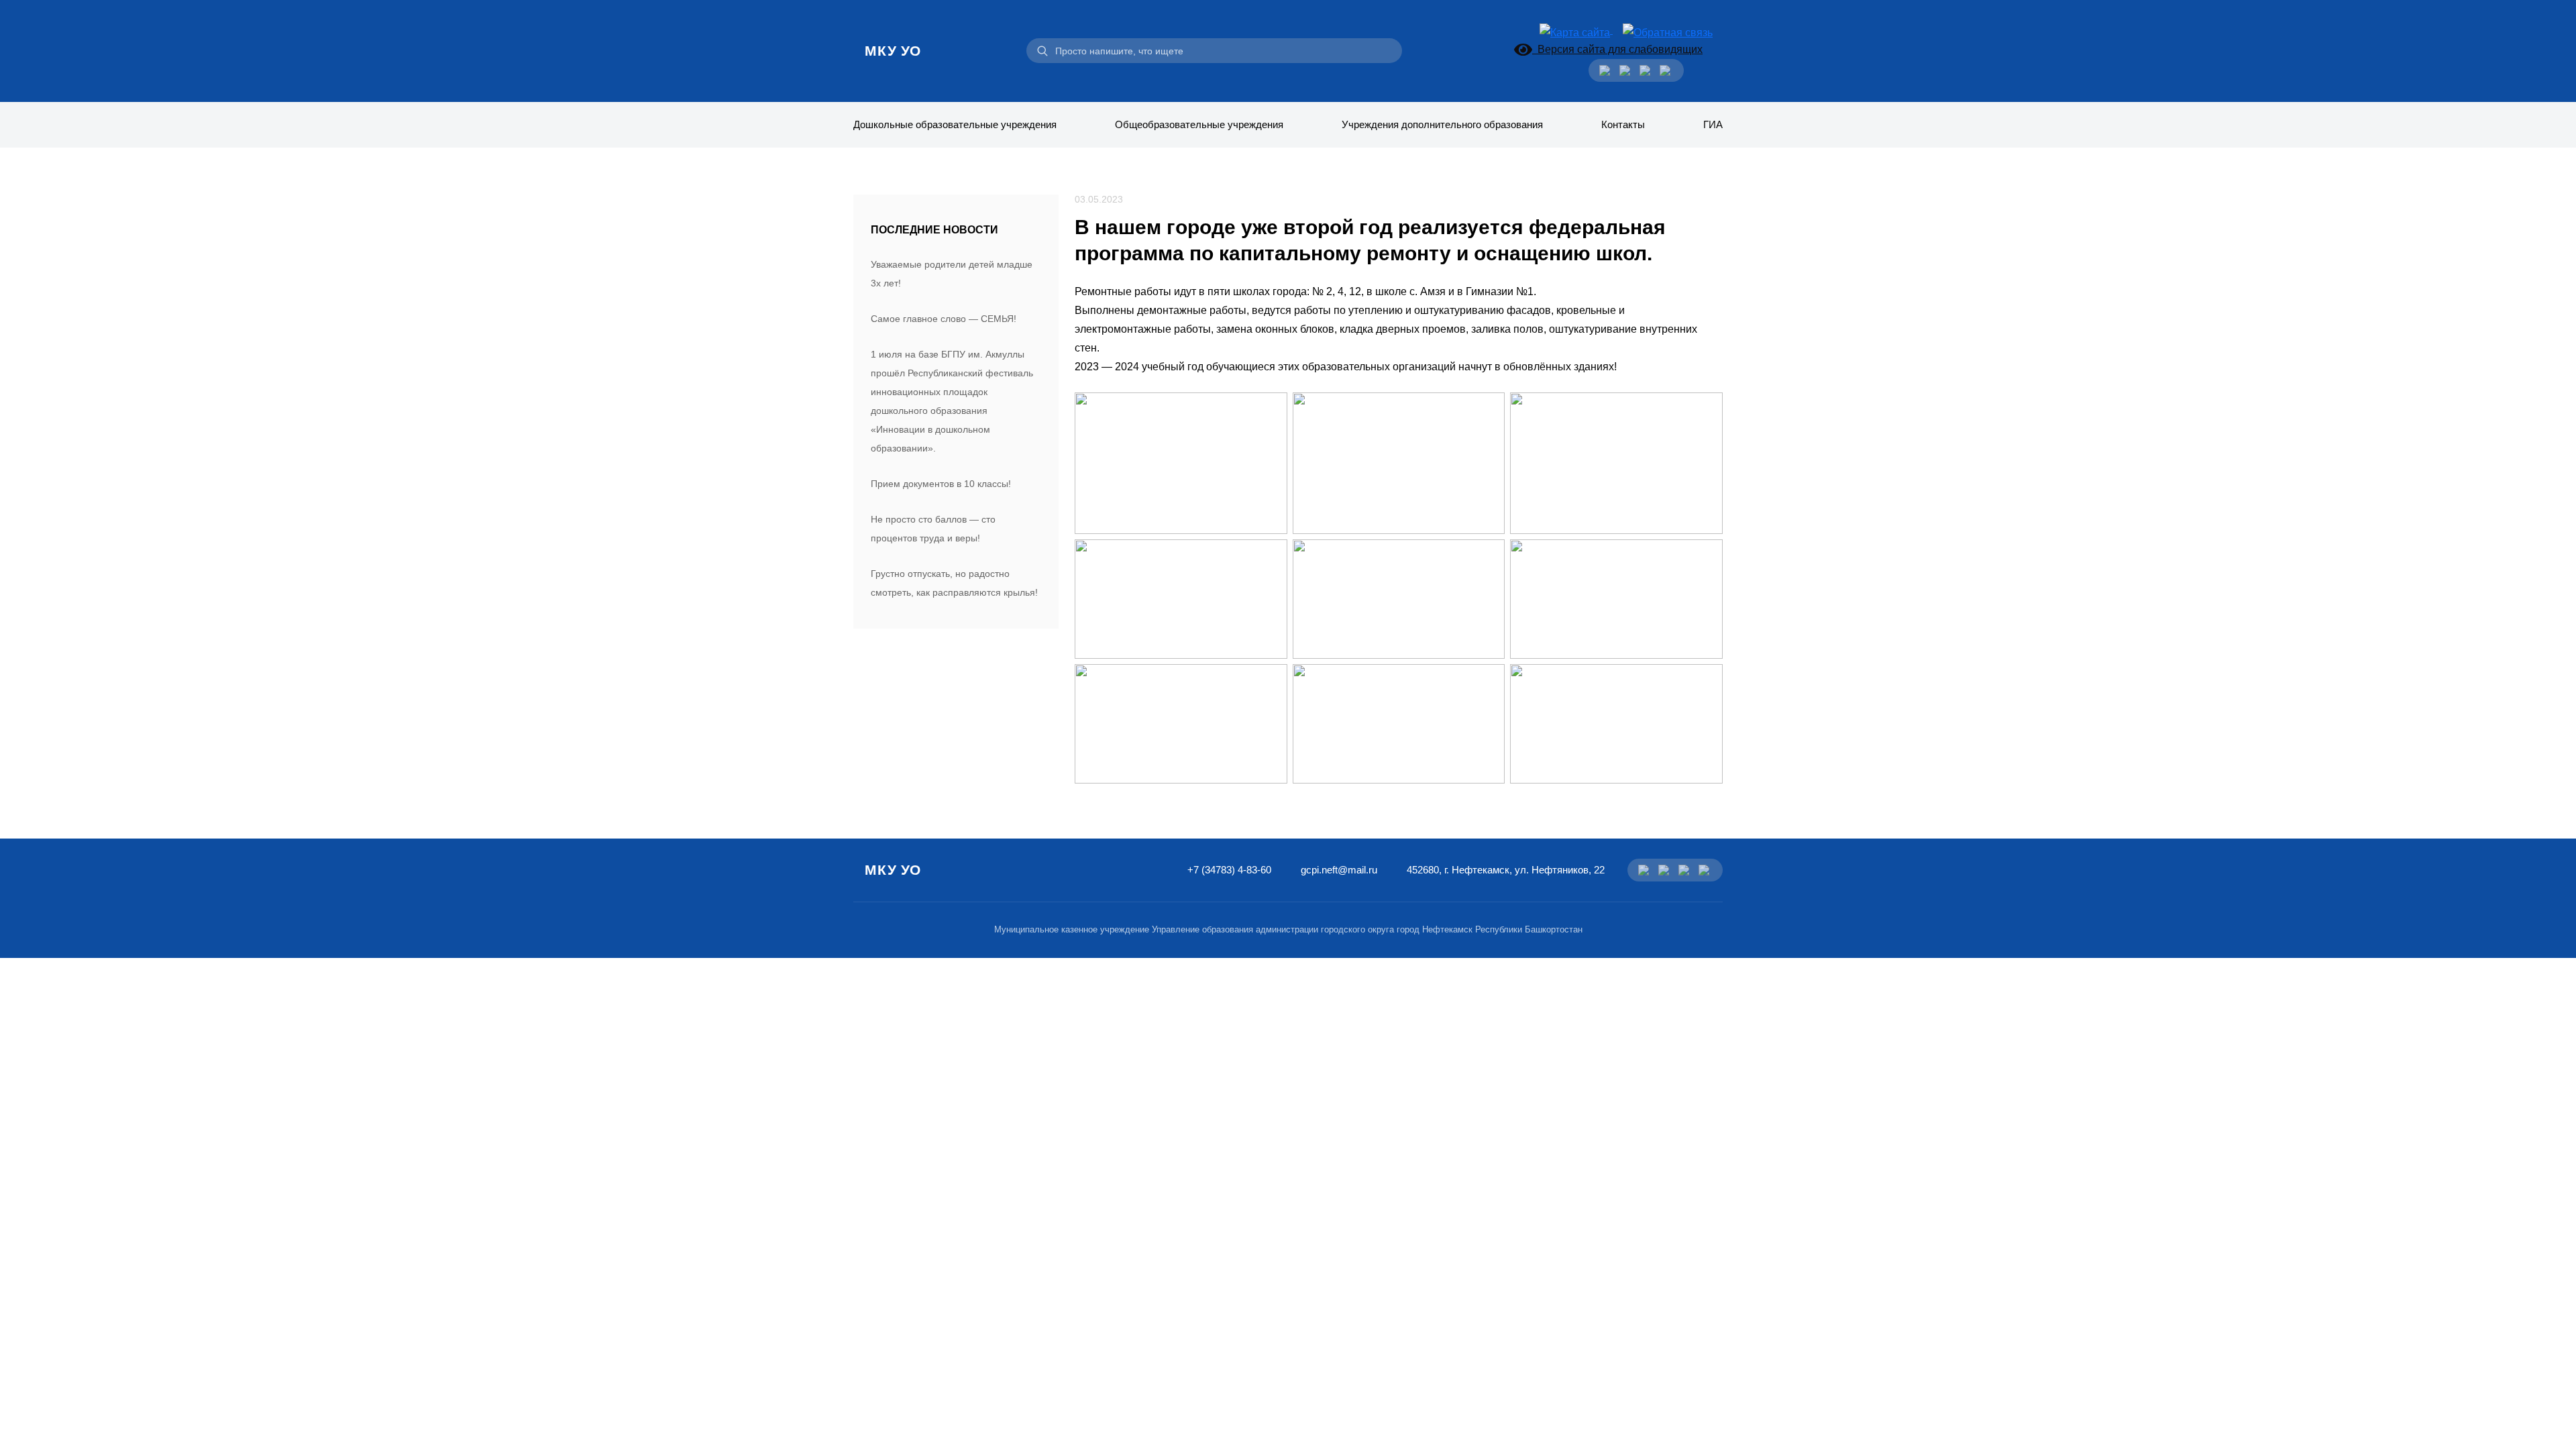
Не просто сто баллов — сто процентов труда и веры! (933, 529)
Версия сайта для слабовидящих (1617, 49)
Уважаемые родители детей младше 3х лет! (952, 274)
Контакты (1623, 124)
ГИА (1713, 124)
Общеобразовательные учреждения (1199, 124)
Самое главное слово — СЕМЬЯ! (944, 319)
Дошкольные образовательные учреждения (955, 124)
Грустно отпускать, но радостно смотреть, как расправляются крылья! (954, 583)
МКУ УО (893, 51)
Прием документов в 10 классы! (941, 484)
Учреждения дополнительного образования (1442, 124)
